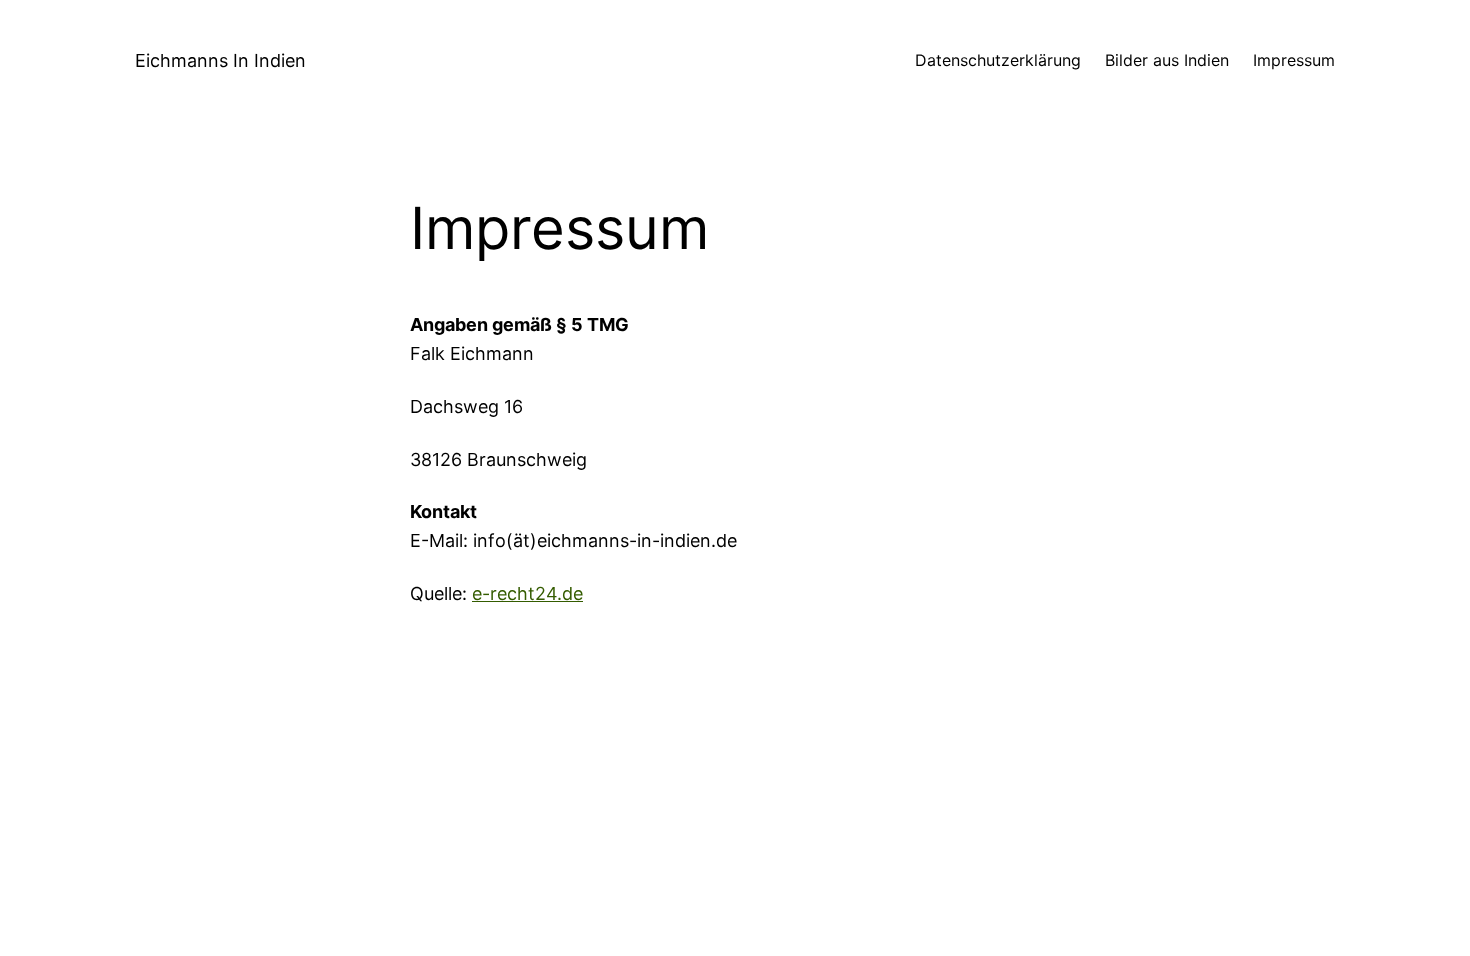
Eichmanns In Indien (220, 60)
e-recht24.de (527, 593)
